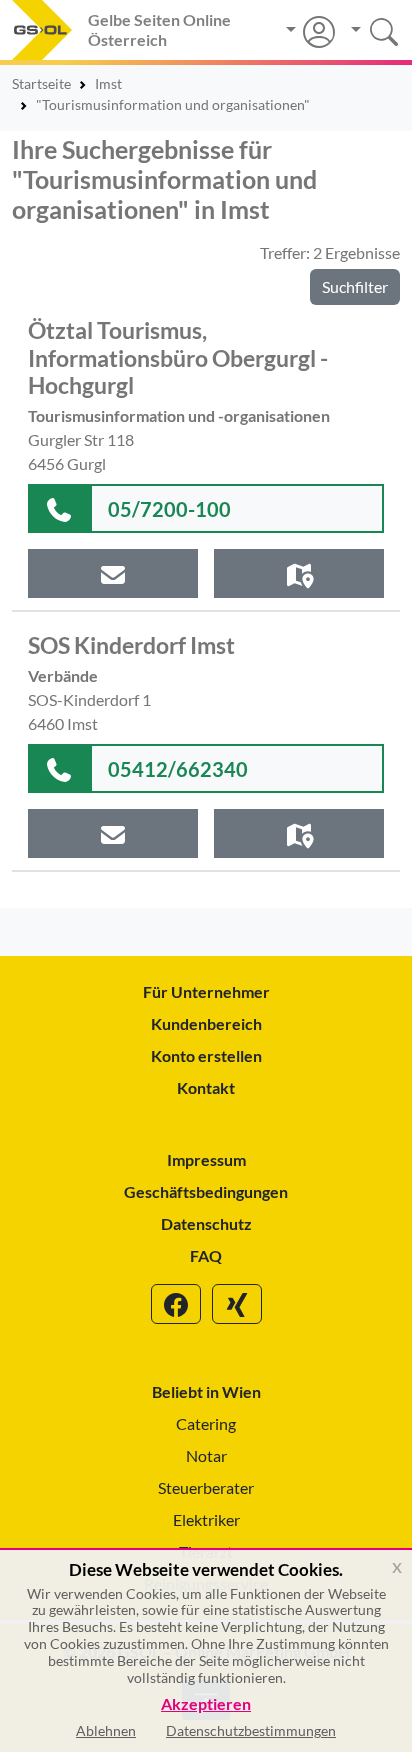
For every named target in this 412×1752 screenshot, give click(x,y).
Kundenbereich (206, 1023)
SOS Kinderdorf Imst (131, 645)
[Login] (310, 32)
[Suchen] (367, 29)
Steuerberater (206, 1487)
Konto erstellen (206, 1055)
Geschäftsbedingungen (206, 1191)
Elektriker (206, 1519)
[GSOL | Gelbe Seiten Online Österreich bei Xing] (237, 1304)
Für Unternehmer (206, 991)
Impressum (206, 1159)
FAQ (206, 1255)
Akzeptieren (206, 1704)
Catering (206, 1423)
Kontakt (206, 1087)
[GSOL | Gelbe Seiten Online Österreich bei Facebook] (176, 1304)
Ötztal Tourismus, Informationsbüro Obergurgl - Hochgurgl (178, 358)
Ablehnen (106, 1730)
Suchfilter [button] (355, 286)
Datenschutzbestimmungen (251, 1730)
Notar (206, 1455)
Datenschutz (206, 1223)
